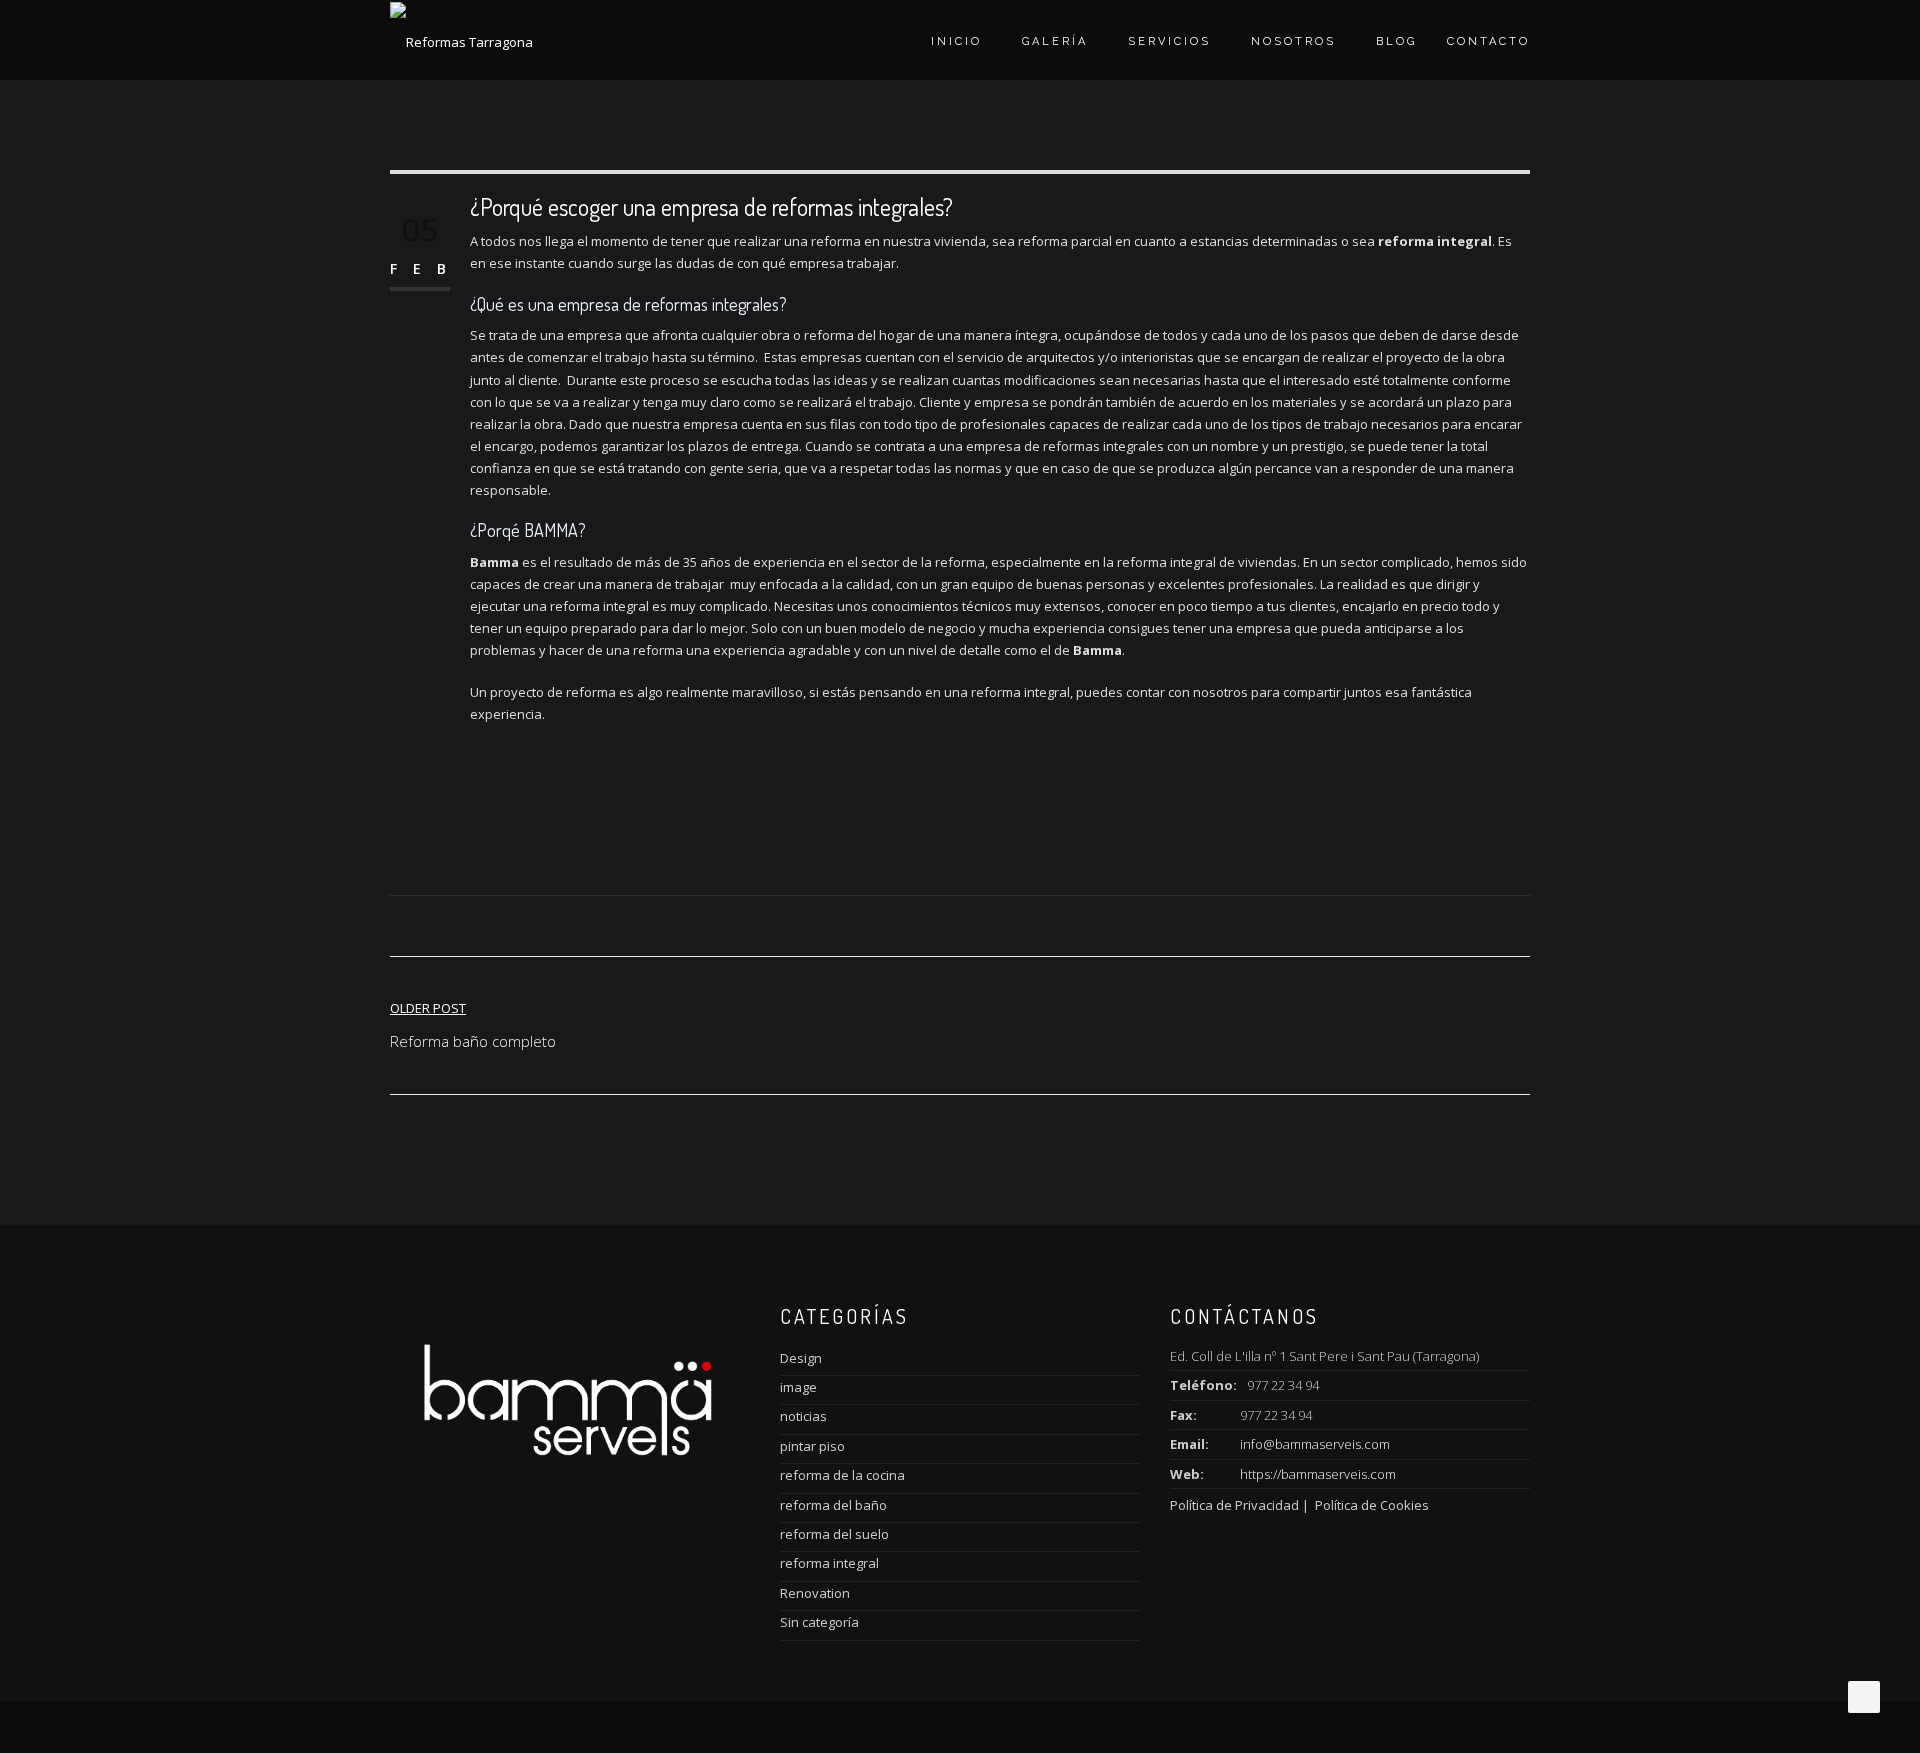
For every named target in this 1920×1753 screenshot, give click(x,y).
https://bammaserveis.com (1318, 1474)
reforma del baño (833, 1505)
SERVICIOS (1169, 41)
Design (801, 1358)
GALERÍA (1055, 41)
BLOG (1396, 41)
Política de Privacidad (1236, 1505)
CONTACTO (1488, 41)
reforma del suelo (834, 1534)
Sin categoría (819, 1622)
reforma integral (829, 1563)
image (798, 1387)
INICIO (956, 41)
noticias (803, 1416)
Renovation (815, 1593)
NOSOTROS (1293, 41)
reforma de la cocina (842, 1475)
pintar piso (812, 1446)
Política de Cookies (1370, 1505)
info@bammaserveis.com (1315, 1444)
